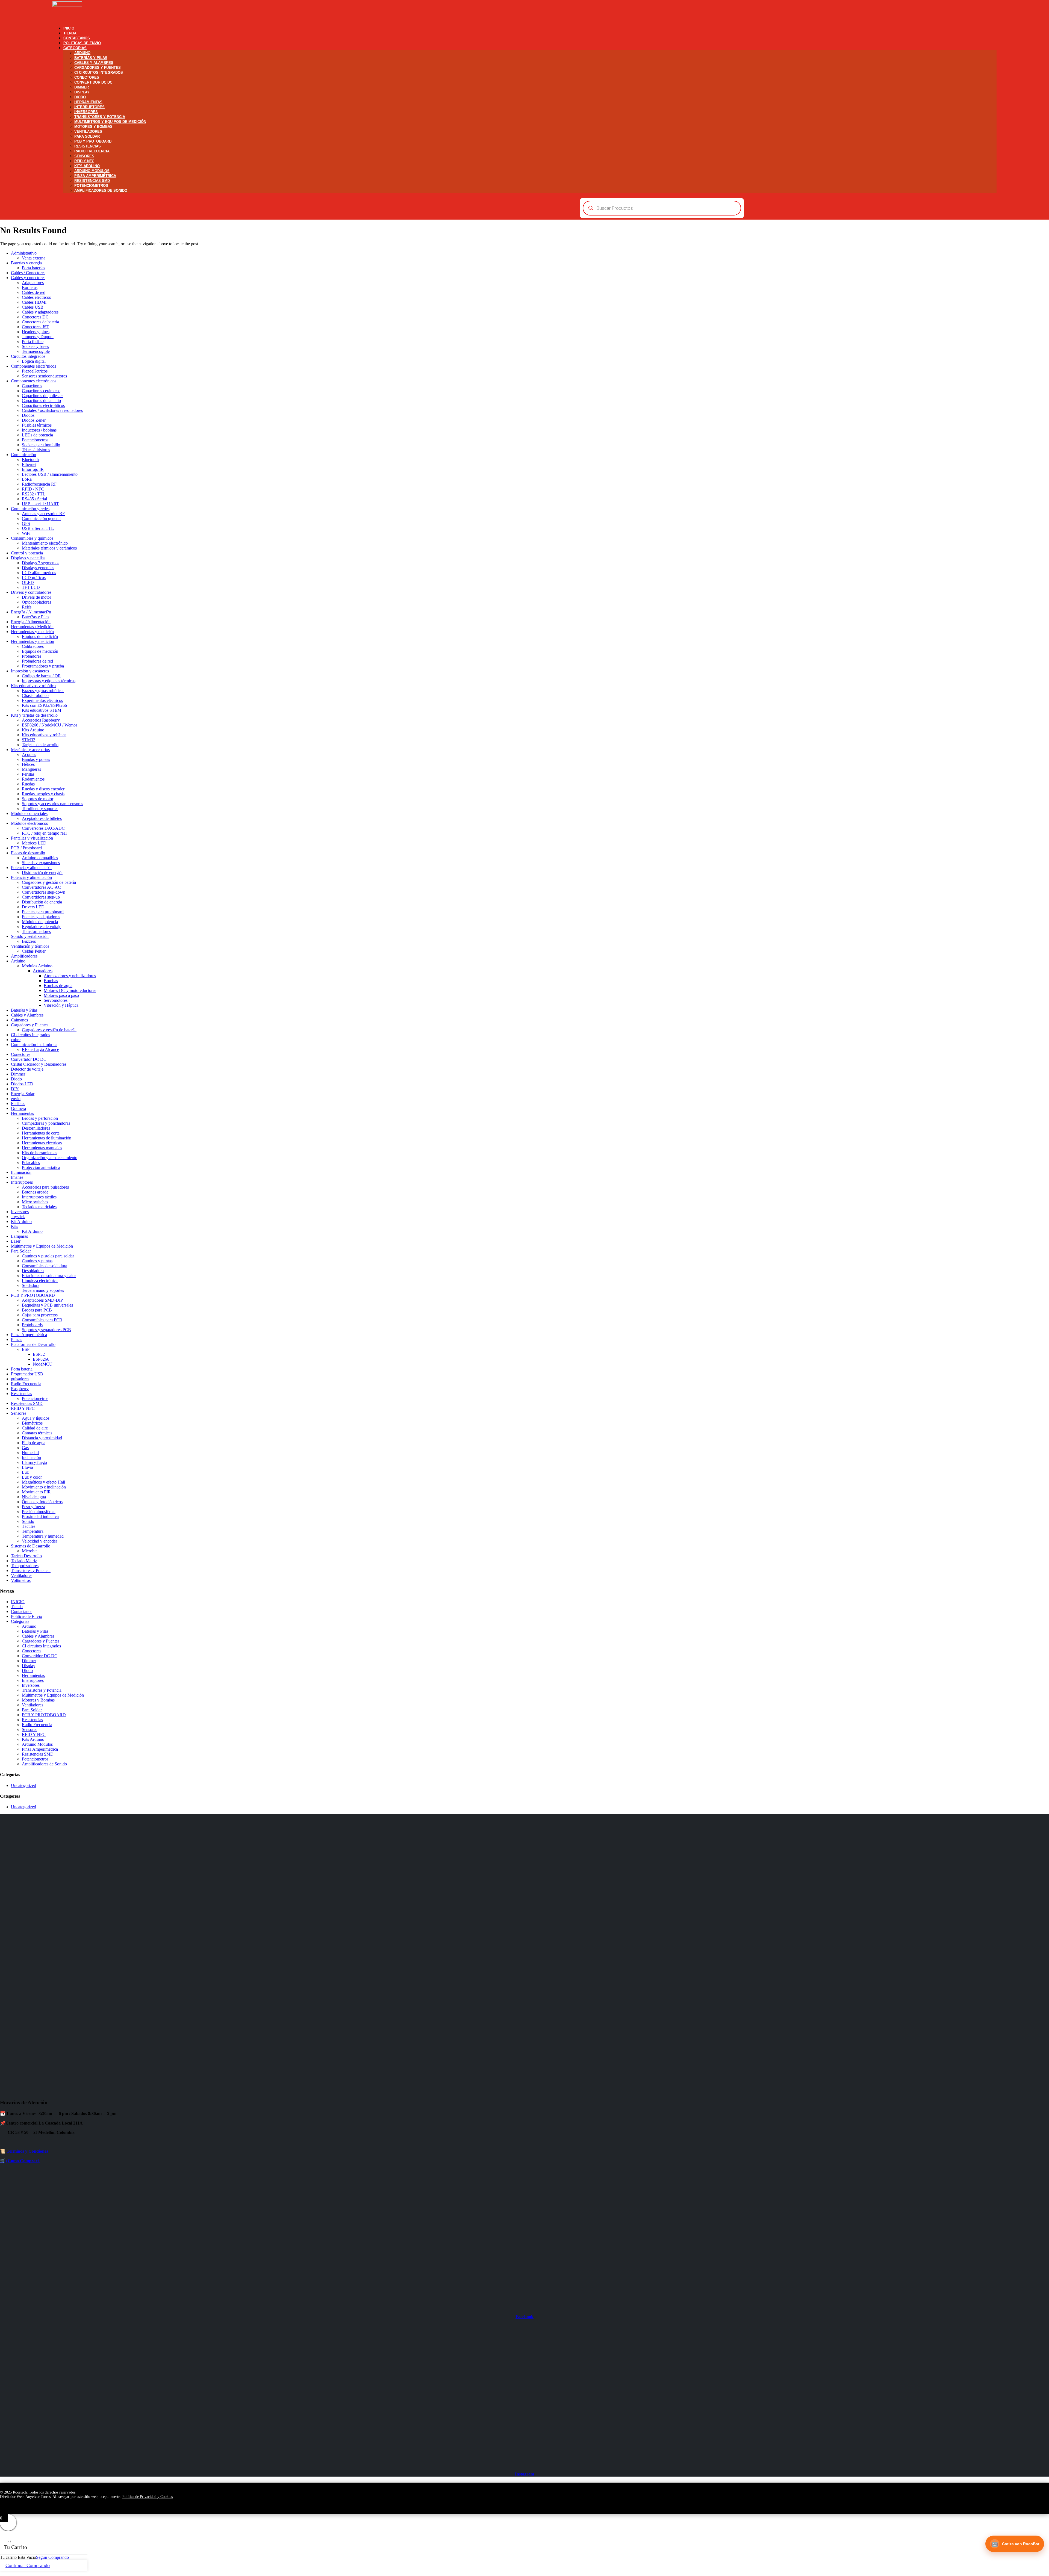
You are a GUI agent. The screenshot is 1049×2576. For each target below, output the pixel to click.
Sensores (84, 156)
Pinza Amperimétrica (95, 176)
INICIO (69, 28)
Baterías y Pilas (91, 58)
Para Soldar (87, 136)
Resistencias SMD (92, 181)
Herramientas (88, 102)
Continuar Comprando (28, 2565)
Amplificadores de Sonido (101, 190)
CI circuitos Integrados (99, 73)
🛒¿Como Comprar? (20, 2161)
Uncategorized (23, 1785)
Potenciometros (91, 186)
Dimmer (82, 87)
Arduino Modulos (92, 171)
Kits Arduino (87, 166)
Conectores (87, 77)
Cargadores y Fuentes (98, 68)
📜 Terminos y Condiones (24, 2151)
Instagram (524, 2474)
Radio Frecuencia (92, 151)
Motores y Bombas (93, 127)
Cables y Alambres (94, 63)
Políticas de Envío (82, 43)
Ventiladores (88, 132)
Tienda (70, 33)
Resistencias (88, 146)
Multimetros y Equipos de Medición (110, 122)
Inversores (86, 112)
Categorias (75, 48)
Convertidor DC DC (93, 82)
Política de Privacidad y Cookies (148, 2497)
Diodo (80, 97)
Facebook (524, 2317)
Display (82, 92)
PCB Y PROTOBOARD (93, 141)
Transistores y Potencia (100, 117)
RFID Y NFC (84, 161)
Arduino (82, 53)
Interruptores (89, 107)
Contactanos (77, 38)
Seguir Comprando (52, 2557)
